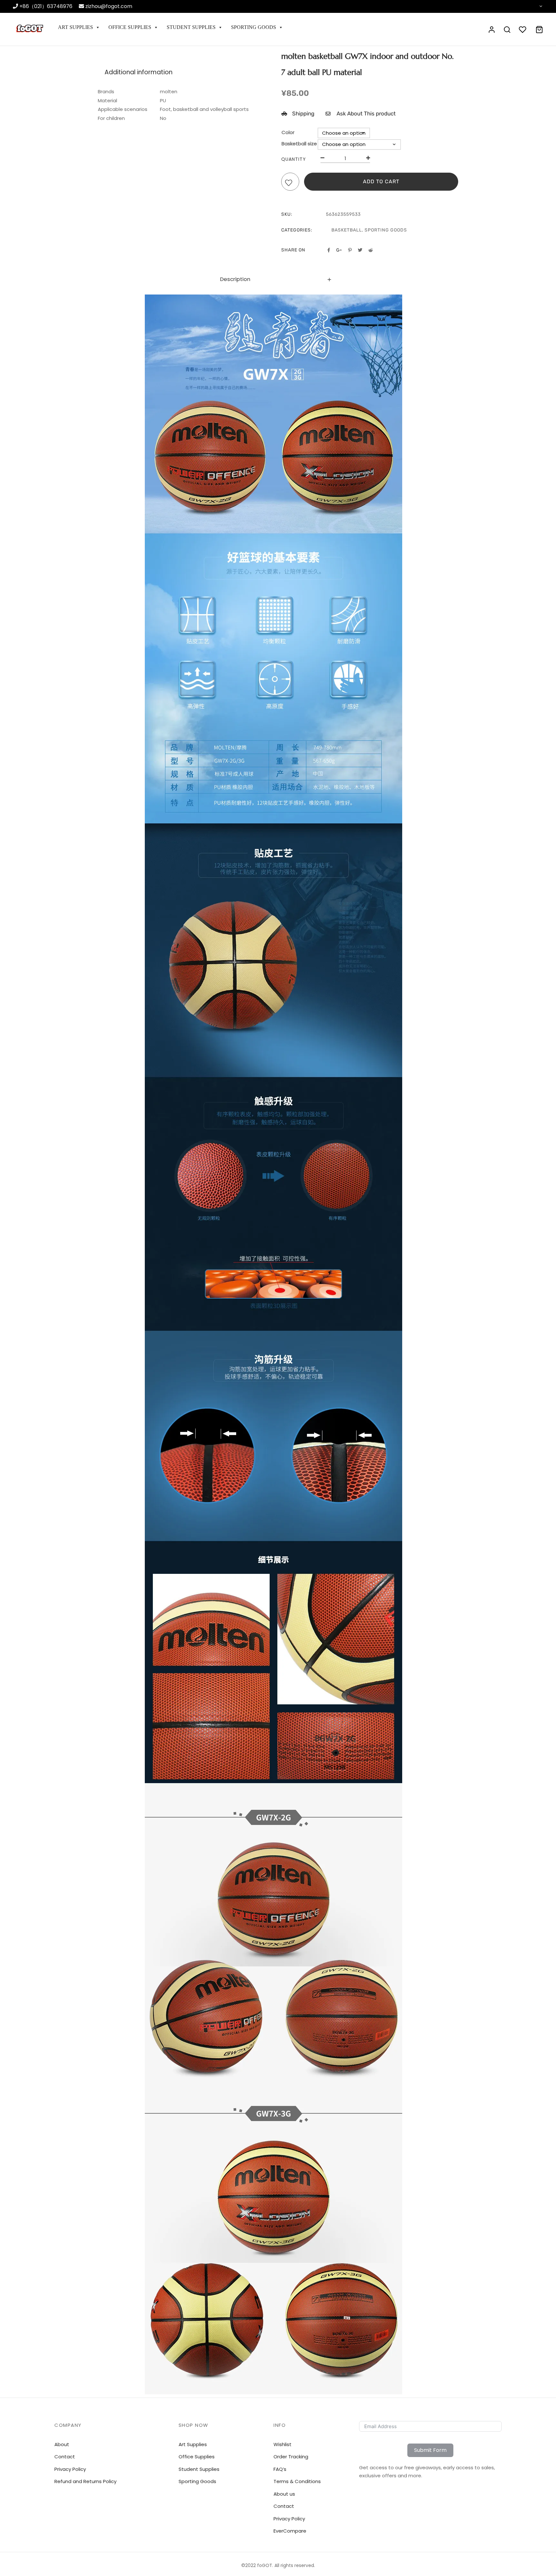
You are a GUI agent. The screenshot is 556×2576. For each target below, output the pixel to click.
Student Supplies (191, 27)
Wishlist (283, 2444)
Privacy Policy (289, 2519)
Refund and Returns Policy (85, 2481)
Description (235, 279)
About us (284, 2494)
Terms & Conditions (297, 2481)
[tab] (278, 280)
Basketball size (299, 144)
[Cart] (539, 30)
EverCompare (290, 2531)
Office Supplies (130, 27)
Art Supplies (75, 27)
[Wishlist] (290, 183)
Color (288, 132)
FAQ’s (280, 2469)
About (62, 2444)
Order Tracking (291, 2457)
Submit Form (430, 2450)
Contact (284, 2506)
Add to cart (381, 181)
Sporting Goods (254, 27)
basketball (347, 230)
